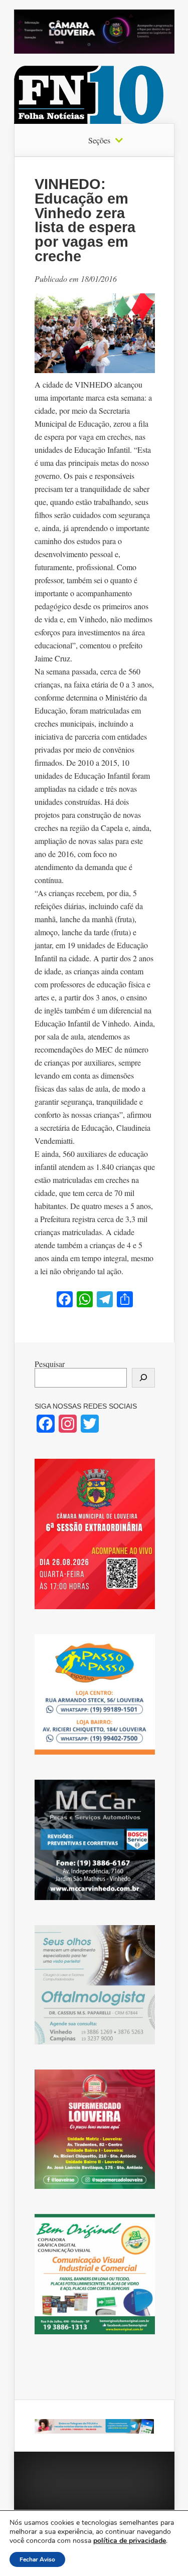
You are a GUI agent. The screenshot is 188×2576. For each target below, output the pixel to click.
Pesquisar (50, 1364)
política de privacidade (130, 2541)
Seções (99, 140)
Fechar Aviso (37, 2559)
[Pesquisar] (143, 1378)
